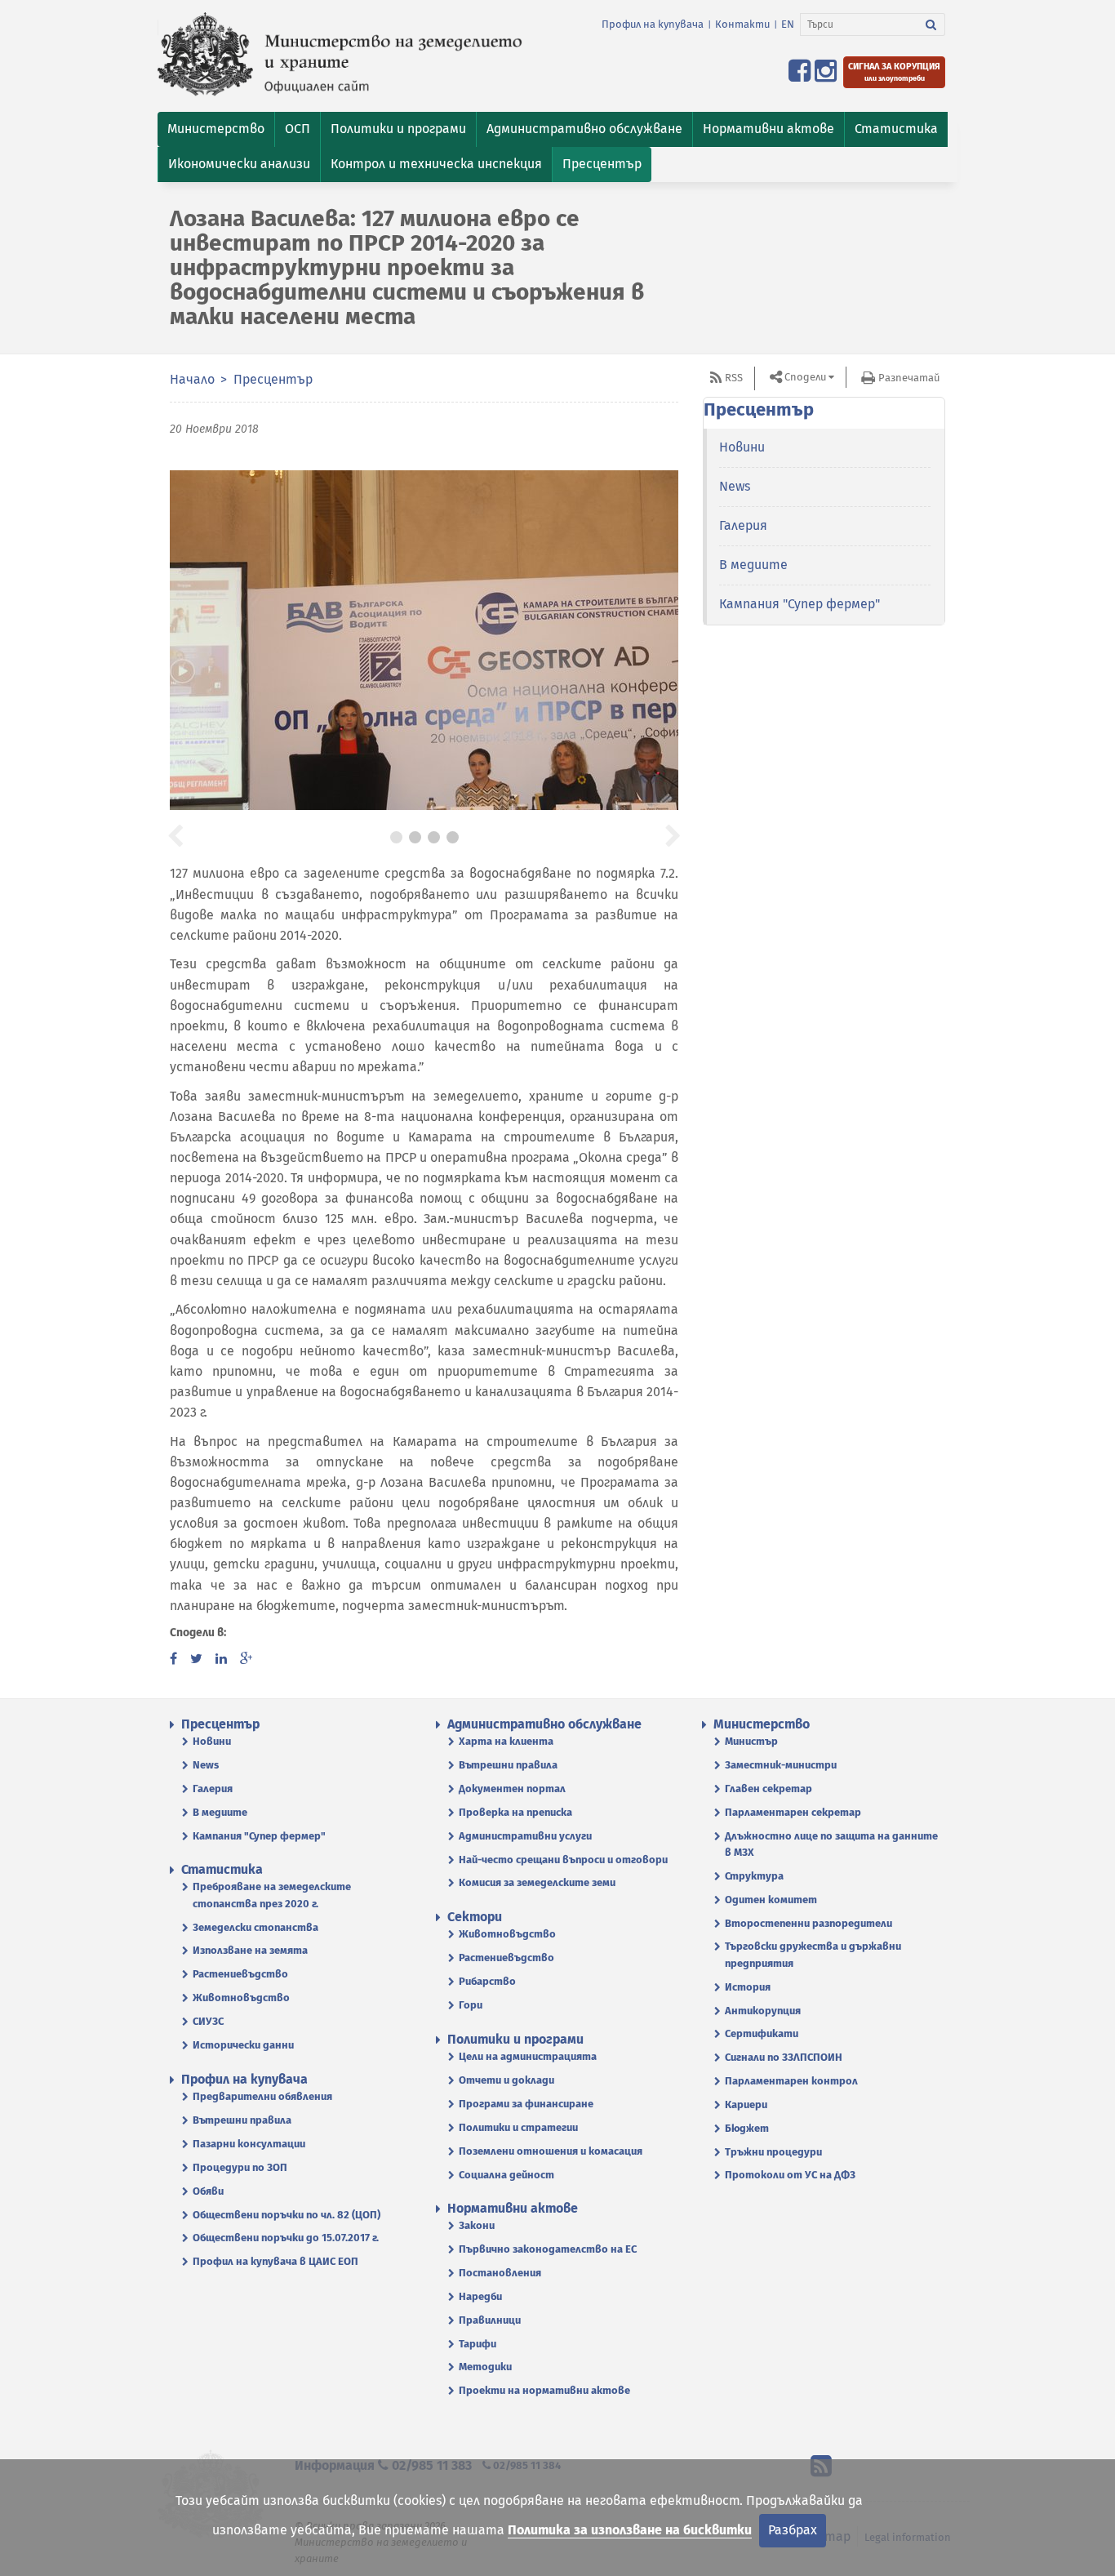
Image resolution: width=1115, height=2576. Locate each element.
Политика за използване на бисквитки (630, 2530)
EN (788, 24)
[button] (216, 129)
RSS (734, 378)
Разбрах (793, 2530)
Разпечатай (909, 378)
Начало (192, 379)
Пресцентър (273, 379)
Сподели (805, 377)
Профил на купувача (653, 24)
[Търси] (931, 24)
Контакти (742, 24)
